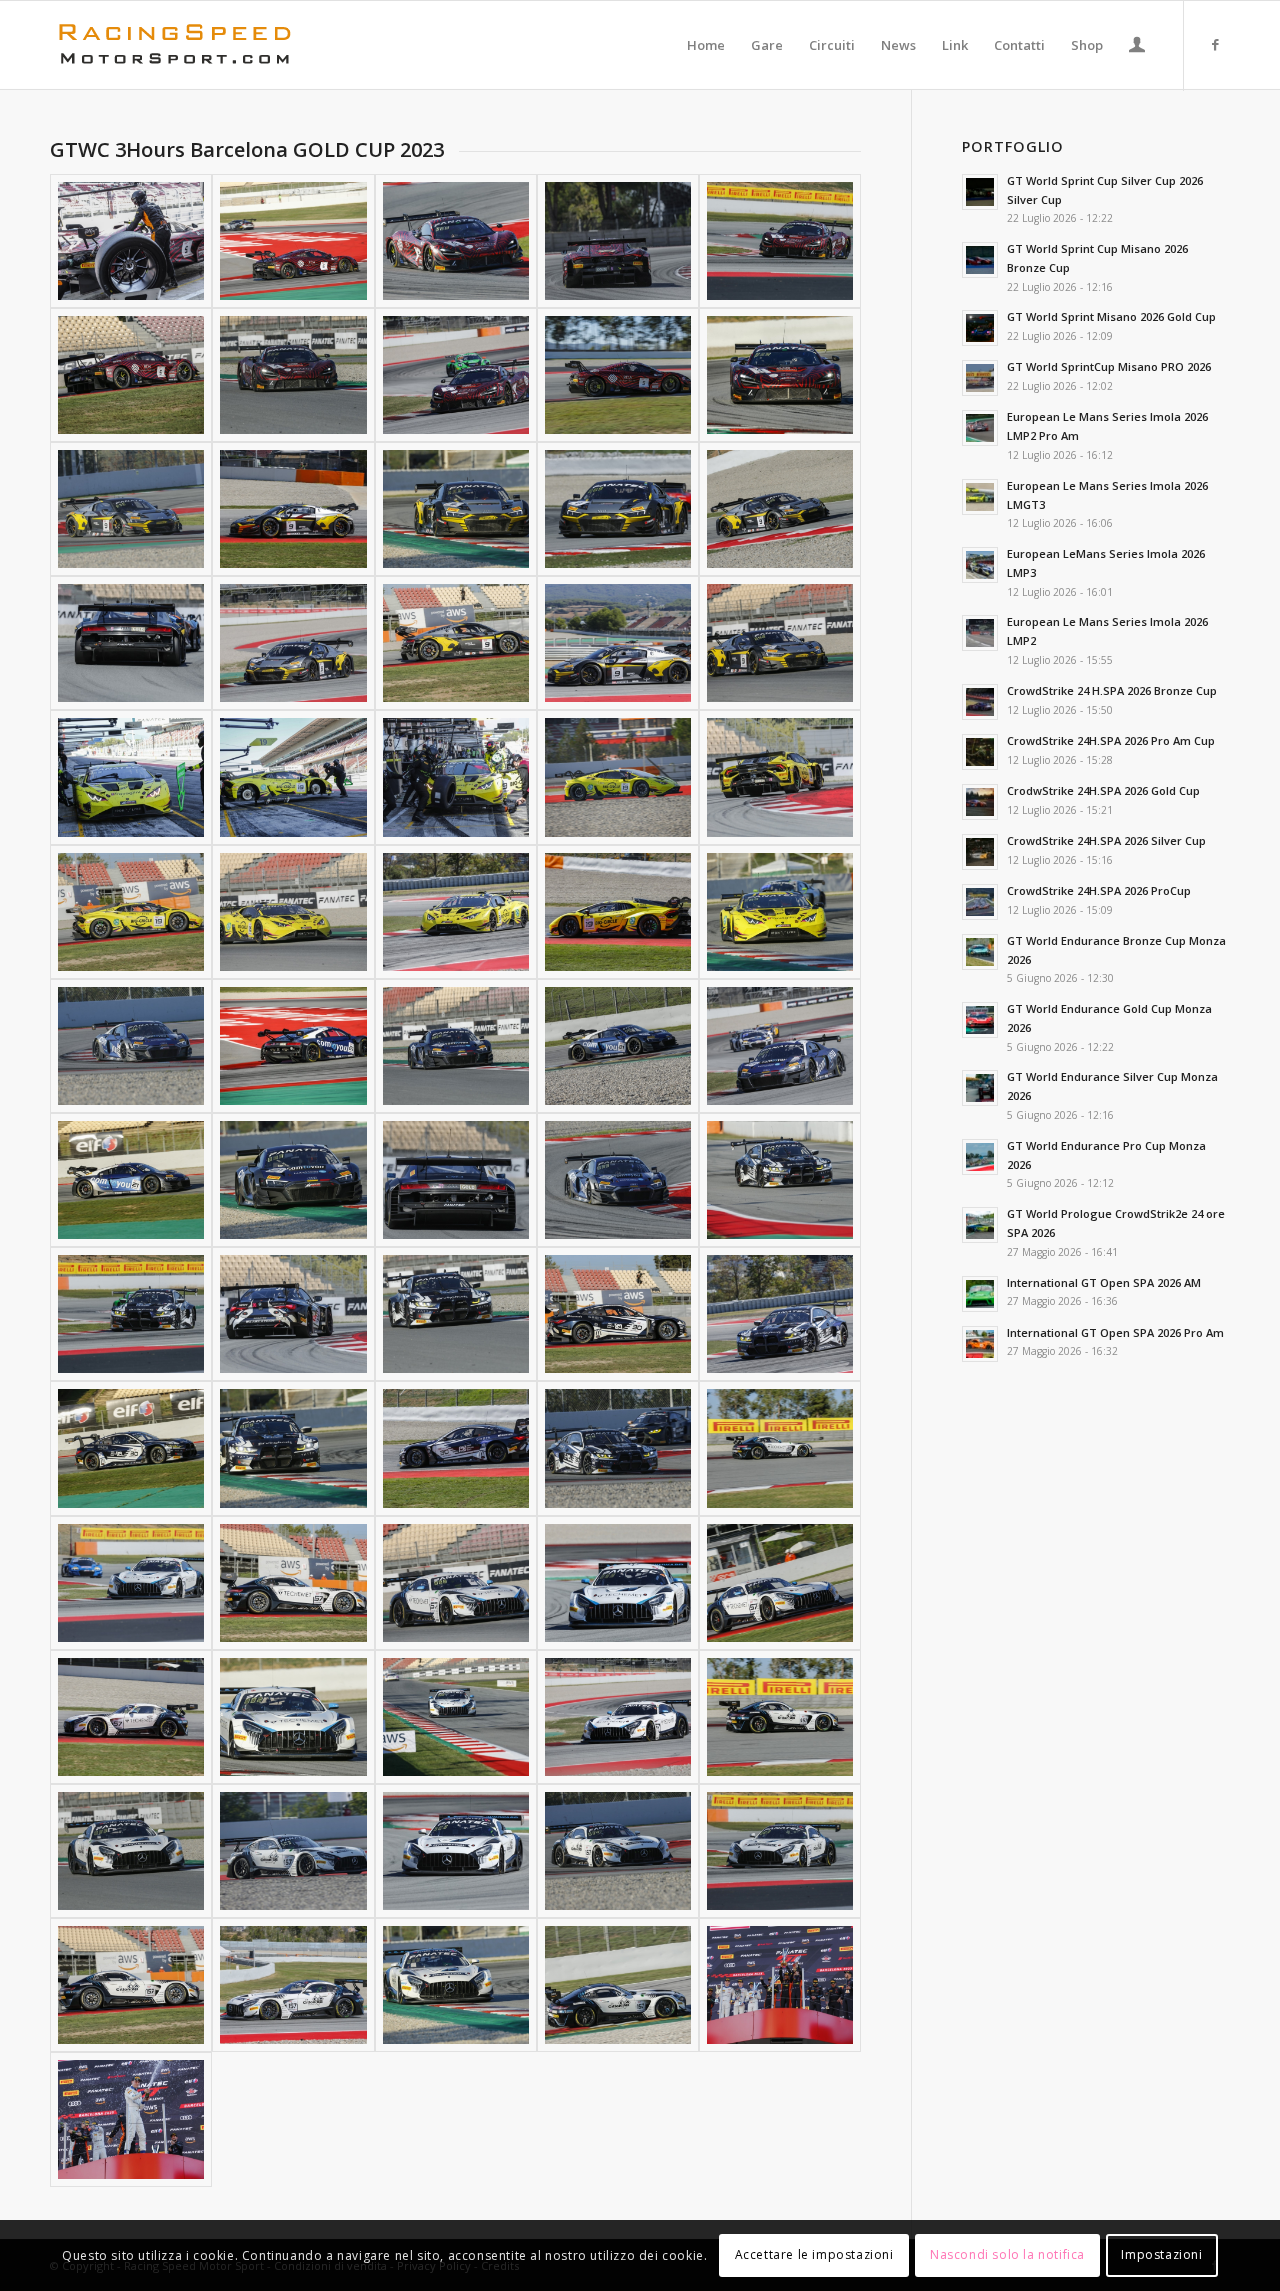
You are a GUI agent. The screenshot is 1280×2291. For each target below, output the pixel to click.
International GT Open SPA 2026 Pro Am (1115, 1332)
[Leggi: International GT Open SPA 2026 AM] (980, 1294)
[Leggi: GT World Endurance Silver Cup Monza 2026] (980, 1088)
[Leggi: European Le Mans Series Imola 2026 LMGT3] (980, 497)
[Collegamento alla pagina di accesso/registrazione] (1137, 47)
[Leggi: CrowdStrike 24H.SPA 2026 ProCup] (980, 902)
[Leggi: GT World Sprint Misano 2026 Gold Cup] (980, 328)
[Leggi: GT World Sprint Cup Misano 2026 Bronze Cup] (980, 260)
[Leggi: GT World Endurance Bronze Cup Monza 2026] (980, 952)
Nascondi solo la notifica (1007, 2255)
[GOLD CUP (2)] (131, 2119)
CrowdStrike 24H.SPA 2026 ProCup (1099, 890)
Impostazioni (1161, 2255)
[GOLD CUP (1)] (780, 1985)
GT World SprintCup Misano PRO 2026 (1109, 366)
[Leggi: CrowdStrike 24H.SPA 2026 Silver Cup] (980, 852)
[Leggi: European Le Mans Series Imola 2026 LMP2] (980, 633)
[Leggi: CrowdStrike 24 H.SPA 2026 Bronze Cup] (980, 702)
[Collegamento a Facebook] (1215, 44)
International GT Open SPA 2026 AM (1104, 1282)
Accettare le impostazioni (814, 2255)
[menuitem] (706, 45)
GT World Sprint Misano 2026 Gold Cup (1111, 316)
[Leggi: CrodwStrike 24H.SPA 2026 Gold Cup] (980, 802)
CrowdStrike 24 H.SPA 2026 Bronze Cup (1112, 690)
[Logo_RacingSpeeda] (175, 45)
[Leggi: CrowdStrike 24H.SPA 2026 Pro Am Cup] (980, 752)
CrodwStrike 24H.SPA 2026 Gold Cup (1103, 790)
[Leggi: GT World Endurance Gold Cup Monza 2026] (980, 1020)
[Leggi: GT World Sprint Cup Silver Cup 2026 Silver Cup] (980, 192)
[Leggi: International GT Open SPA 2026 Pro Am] (980, 1344)
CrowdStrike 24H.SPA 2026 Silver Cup (1106, 840)
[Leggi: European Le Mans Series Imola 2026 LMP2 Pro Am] (980, 428)
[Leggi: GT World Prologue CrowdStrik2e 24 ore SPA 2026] (980, 1225)
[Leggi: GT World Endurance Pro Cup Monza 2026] (980, 1157)
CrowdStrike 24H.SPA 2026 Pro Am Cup (1111, 740)
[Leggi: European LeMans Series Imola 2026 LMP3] (980, 565)
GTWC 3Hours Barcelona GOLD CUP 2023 (247, 149)
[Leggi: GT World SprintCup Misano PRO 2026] (980, 378)
